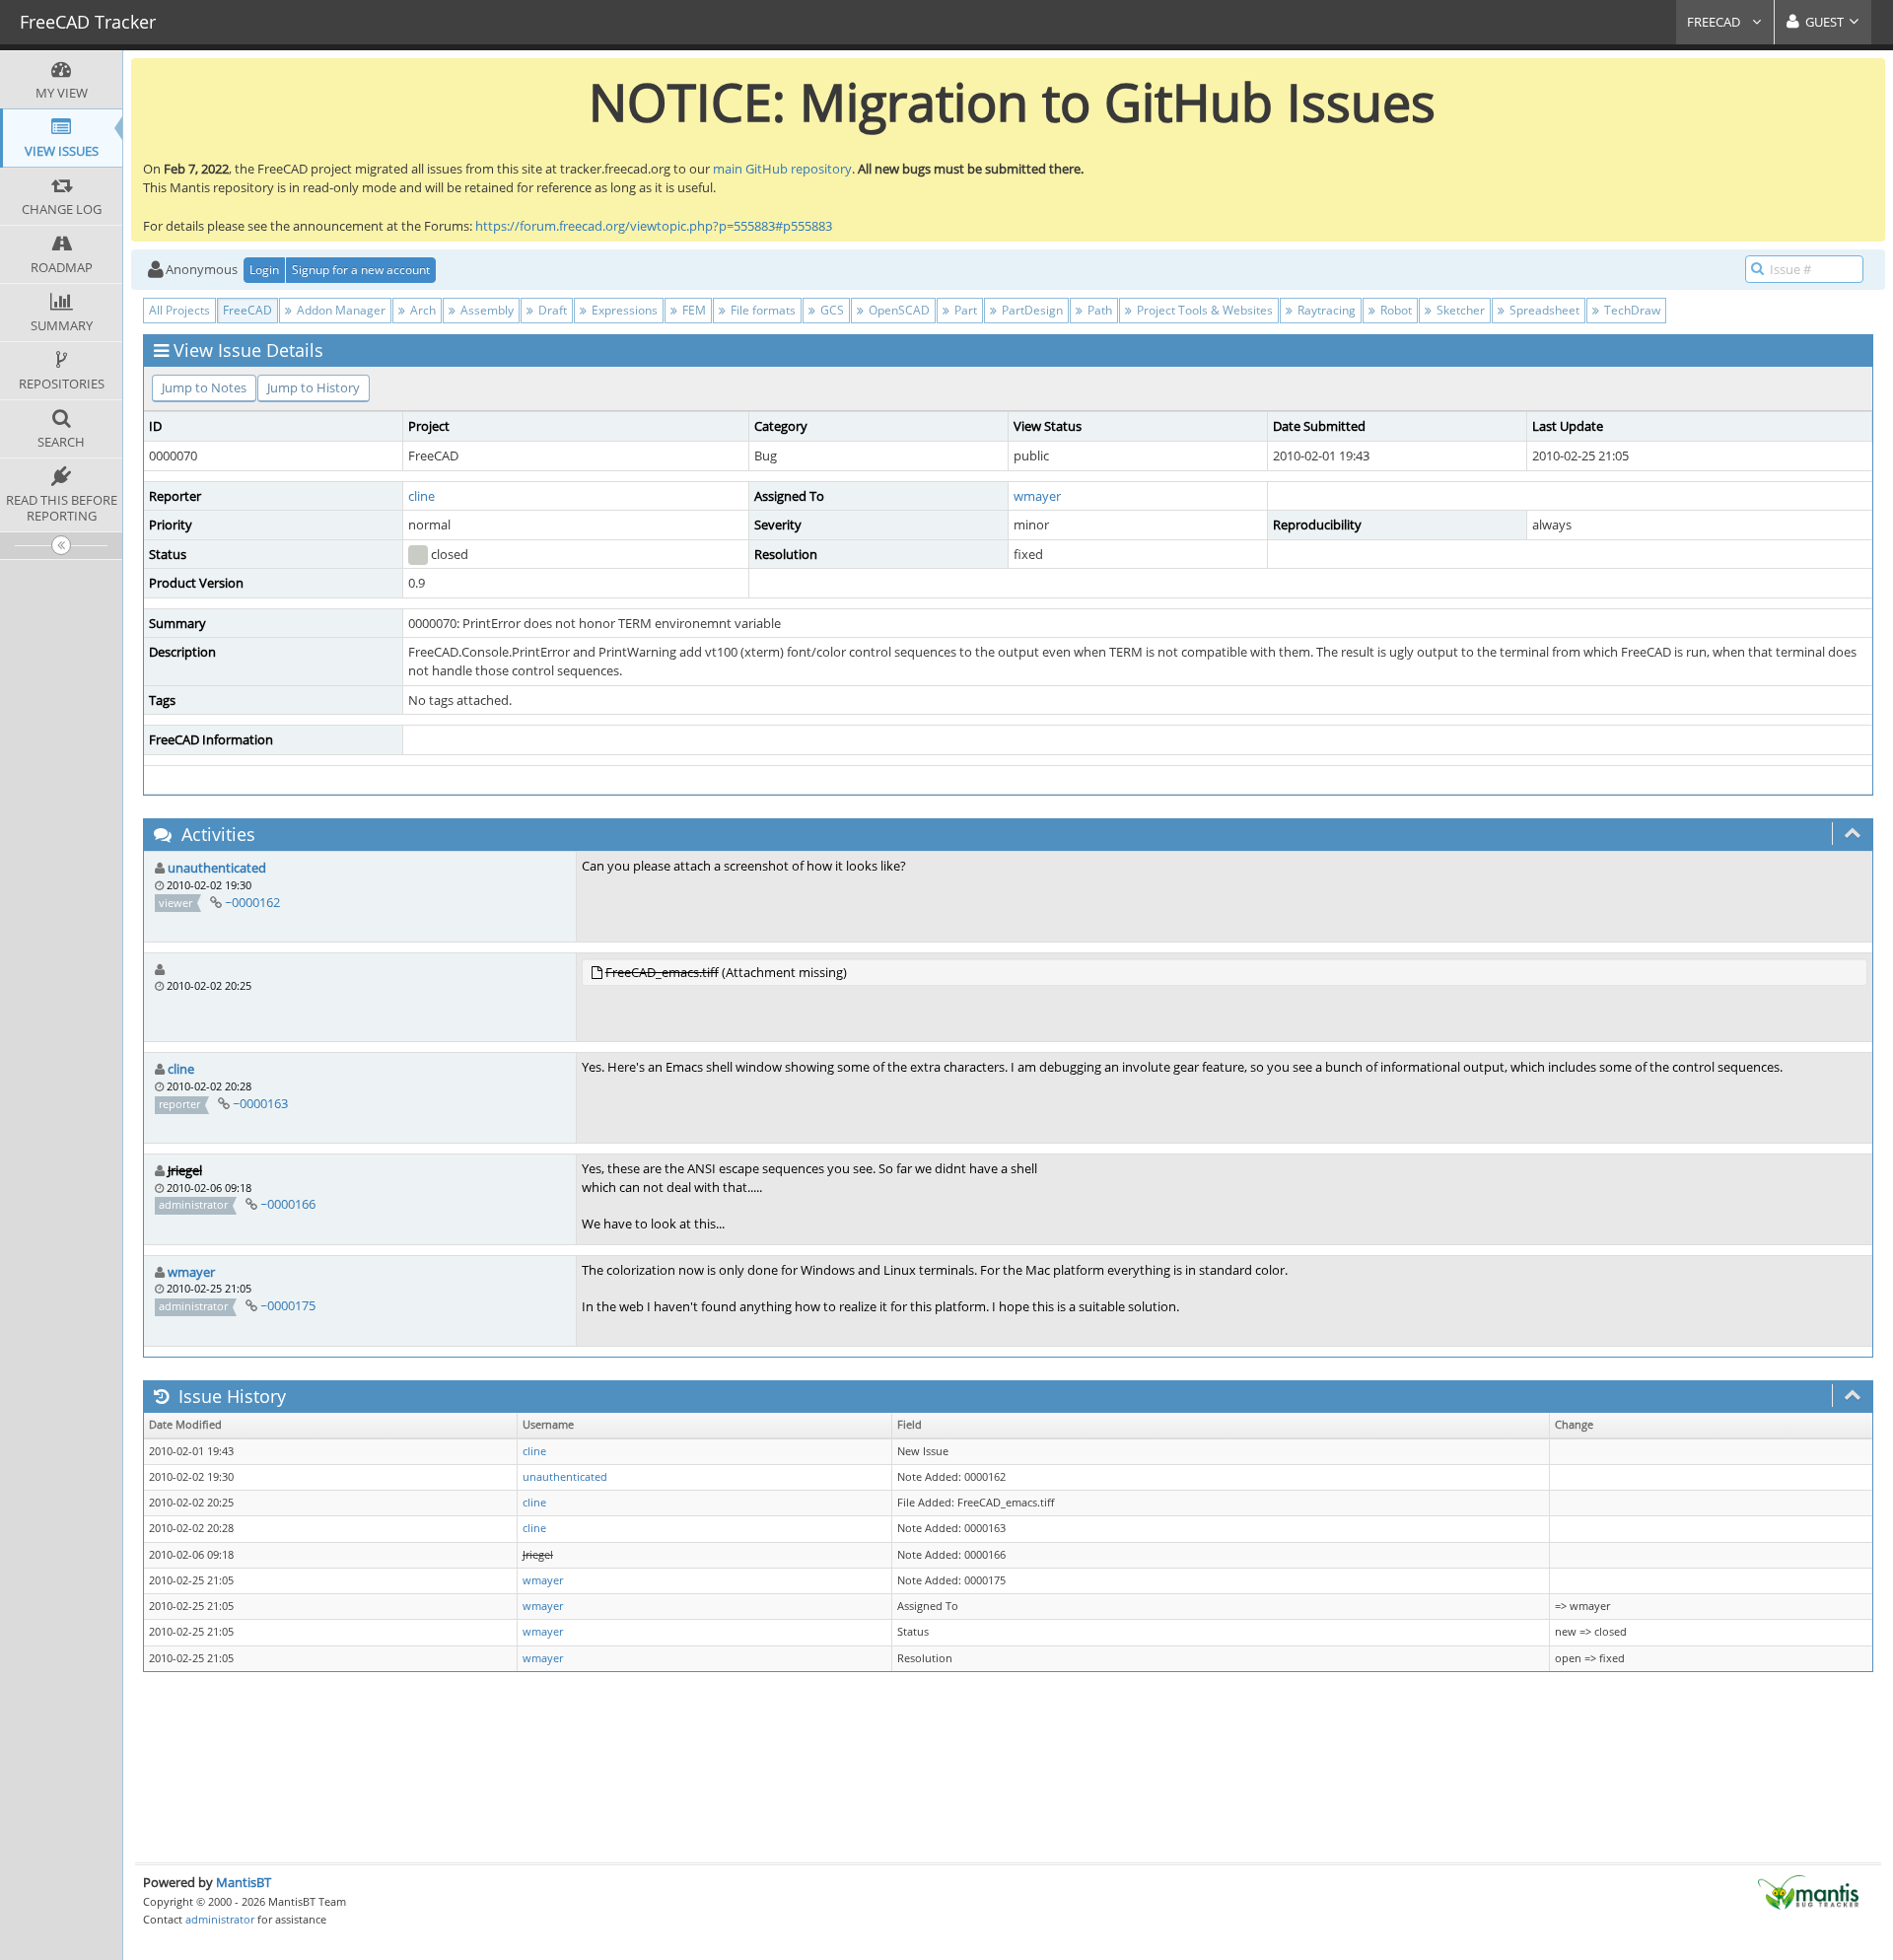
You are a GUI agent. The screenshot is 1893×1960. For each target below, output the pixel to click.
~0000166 (288, 1204)
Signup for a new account (361, 270)
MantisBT (244, 1882)
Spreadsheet (1543, 310)
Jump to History (314, 387)
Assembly (486, 310)
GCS (831, 310)
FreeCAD (1715, 22)
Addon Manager (340, 310)
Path (1098, 310)
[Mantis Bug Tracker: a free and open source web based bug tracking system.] (1808, 1891)
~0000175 (288, 1305)
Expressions (623, 310)
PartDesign (1031, 310)
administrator (220, 1919)
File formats (762, 310)
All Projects (179, 310)
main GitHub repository (782, 169)
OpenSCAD (898, 310)
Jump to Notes (204, 387)
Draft (551, 310)
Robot (1395, 310)
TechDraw (1631, 310)
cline (421, 496)
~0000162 (252, 902)
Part (964, 310)
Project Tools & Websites (1203, 310)
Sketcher (1459, 310)
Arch (421, 310)
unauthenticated (217, 868)
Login (264, 270)
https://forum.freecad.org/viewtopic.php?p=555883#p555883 (654, 226)
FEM (693, 310)
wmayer (1037, 496)
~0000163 (260, 1103)
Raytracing (1325, 310)
